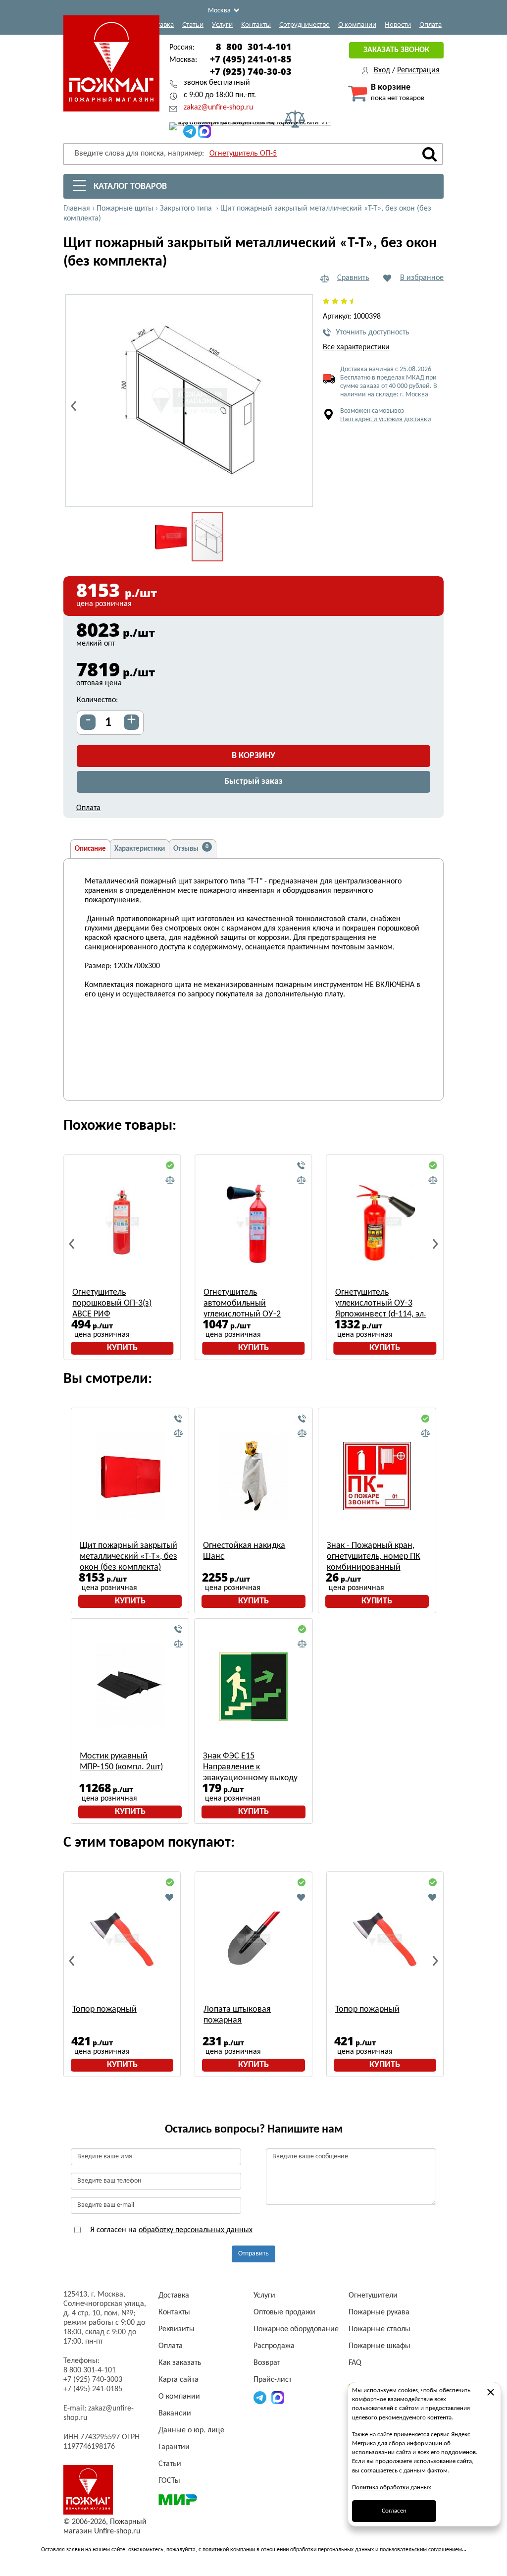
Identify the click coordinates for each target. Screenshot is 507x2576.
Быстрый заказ (253, 782)
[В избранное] (170, 1897)
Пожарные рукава (379, 2312)
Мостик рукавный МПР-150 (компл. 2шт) (121, 1762)
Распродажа (274, 2346)
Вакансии (175, 2413)
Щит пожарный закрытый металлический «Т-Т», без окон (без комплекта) (128, 1557)
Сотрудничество (304, 24)
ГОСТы (169, 2481)
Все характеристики (356, 347)
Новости (398, 24)
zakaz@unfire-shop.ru (218, 108)
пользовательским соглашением (421, 2550)
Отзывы (191, 848)
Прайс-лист (273, 2380)
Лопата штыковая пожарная (237, 2015)
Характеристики (140, 849)
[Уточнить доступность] (302, 1166)
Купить (122, 1348)
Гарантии (174, 2447)
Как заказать (180, 2363)
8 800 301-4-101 (254, 47)
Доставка (160, 24)
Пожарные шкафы (380, 2346)
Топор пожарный (104, 2009)
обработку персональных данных (196, 2230)
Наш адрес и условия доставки (386, 419)
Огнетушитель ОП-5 (243, 154)
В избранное (422, 278)
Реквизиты (177, 2329)
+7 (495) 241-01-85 (251, 59)
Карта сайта (178, 2380)
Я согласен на (170, 2230)
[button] (300, 493)
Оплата (431, 24)
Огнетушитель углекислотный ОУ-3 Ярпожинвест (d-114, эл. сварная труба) (381, 1304)
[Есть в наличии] (170, 1166)
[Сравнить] (170, 1180)
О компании (357, 24)
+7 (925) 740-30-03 (251, 71)
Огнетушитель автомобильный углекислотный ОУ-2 (242, 1303)
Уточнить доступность (373, 332)
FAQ (355, 2363)
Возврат (267, 2363)
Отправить (253, 2254)
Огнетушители (373, 2296)
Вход (382, 70)
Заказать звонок (396, 50)
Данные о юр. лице (191, 2430)
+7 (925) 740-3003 (93, 2380)
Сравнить (353, 278)
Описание (90, 849)
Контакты (256, 24)
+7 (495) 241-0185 (93, 2389)
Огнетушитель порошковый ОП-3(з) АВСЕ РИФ (112, 1303)
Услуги (222, 24)
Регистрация (418, 70)
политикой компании (229, 2550)
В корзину (253, 756)
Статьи (193, 24)
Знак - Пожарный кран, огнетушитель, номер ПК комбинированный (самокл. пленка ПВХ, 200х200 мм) (374, 1557)
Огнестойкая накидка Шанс (244, 1551)
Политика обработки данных (392, 2488)
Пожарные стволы (380, 2329)
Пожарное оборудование (296, 2329)
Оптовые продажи (284, 2312)
